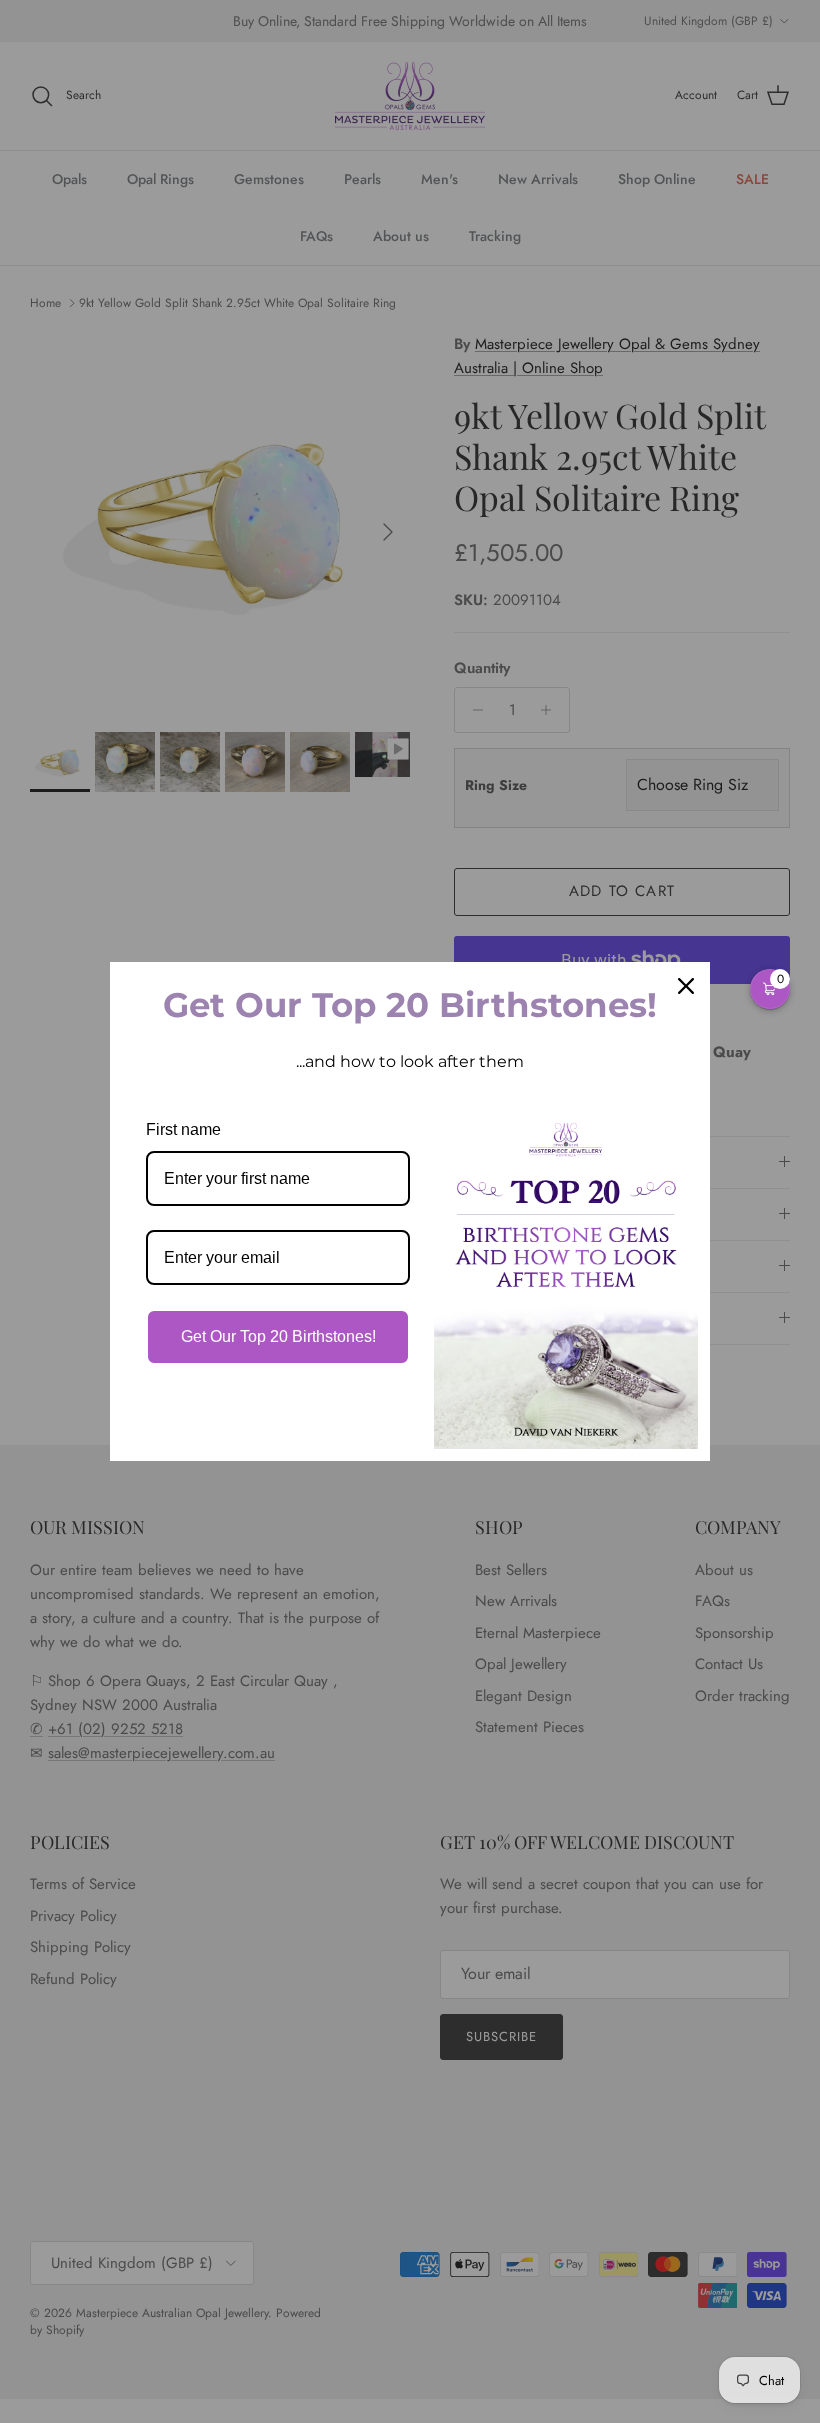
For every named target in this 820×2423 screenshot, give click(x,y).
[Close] (686, 986)
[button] (770, 989)
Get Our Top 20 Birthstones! (278, 1336)
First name (183, 1129)
